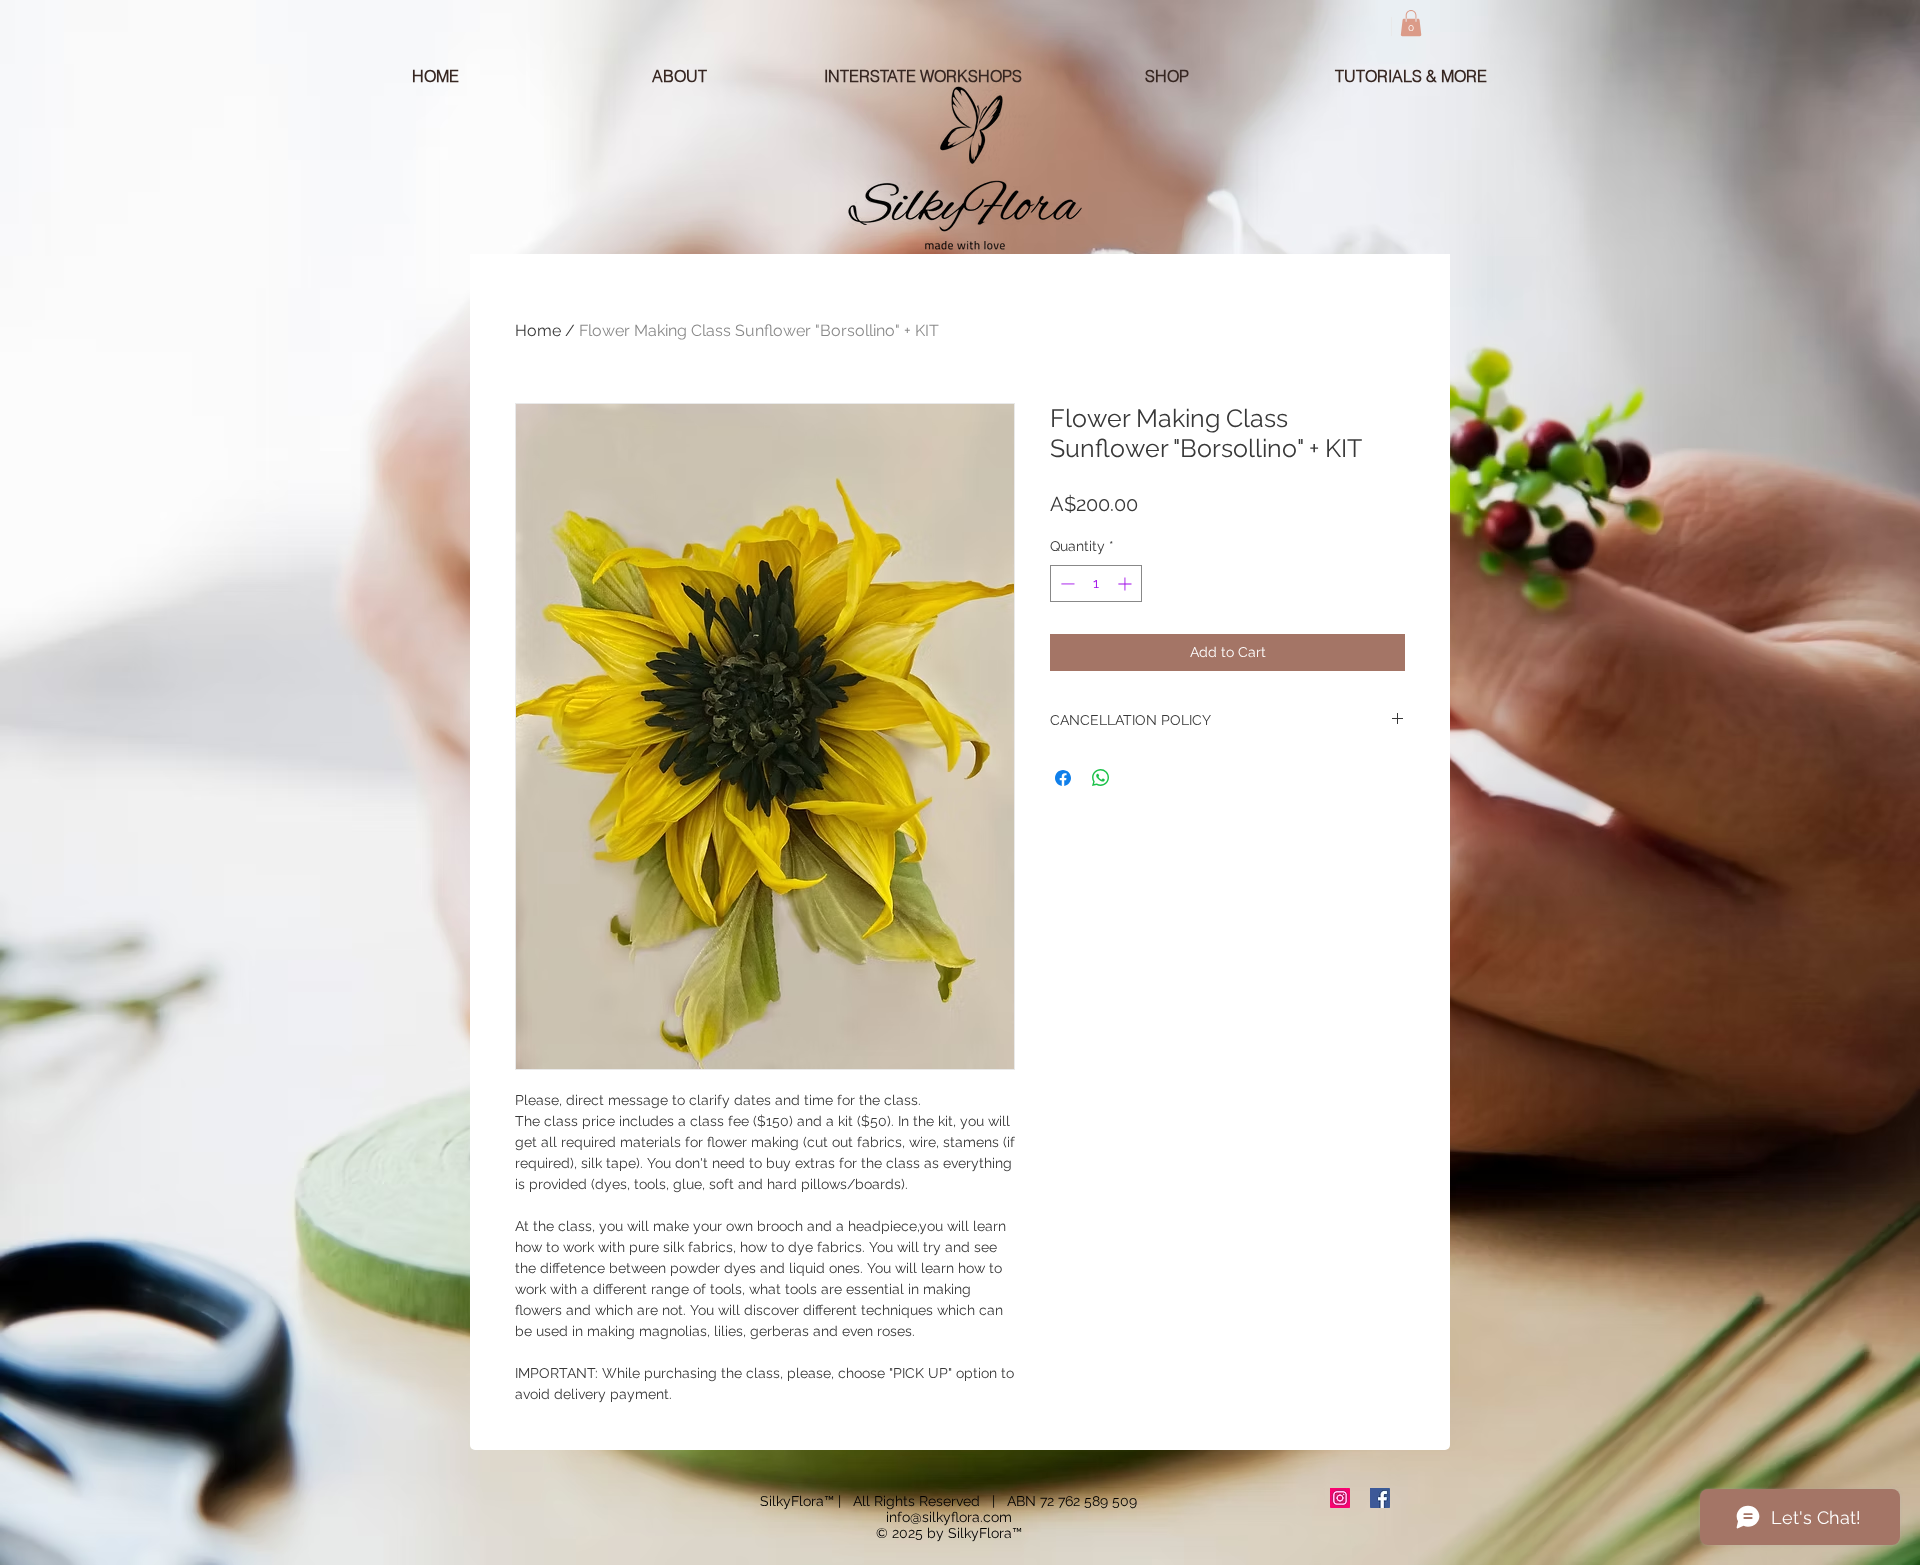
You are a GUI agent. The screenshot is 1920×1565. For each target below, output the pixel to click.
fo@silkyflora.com (954, 1517)
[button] (1411, 23)
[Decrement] (1065, 583)
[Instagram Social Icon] (1340, 1498)
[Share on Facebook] (1063, 778)
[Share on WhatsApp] (1101, 778)
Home (538, 330)
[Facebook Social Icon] (1380, 1498)
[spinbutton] (1096, 583)
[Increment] (1126, 583)
